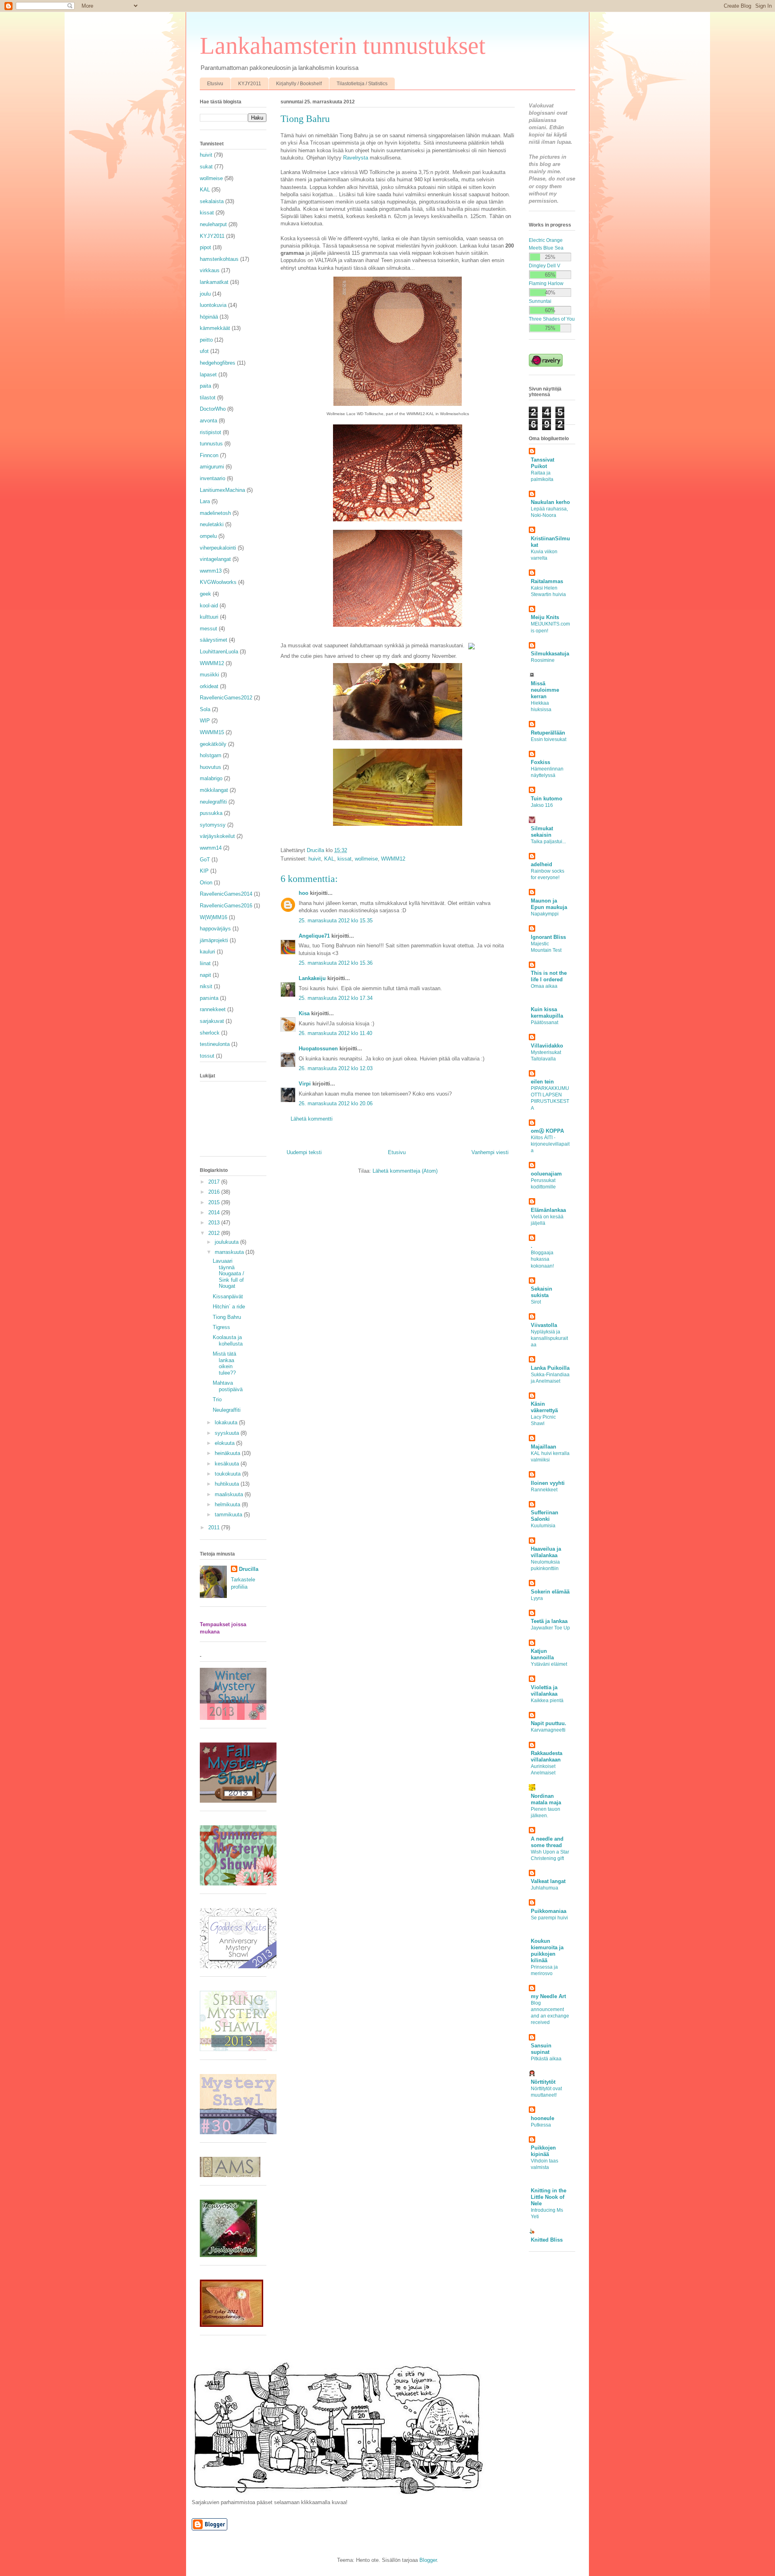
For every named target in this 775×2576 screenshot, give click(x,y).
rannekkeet (213, 1009)
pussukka (211, 813)
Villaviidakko (547, 1046)
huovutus (211, 767)
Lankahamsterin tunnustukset (343, 46)
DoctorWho (213, 409)
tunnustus (211, 444)
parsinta (209, 998)
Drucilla (249, 1569)
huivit (315, 859)
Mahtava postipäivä (228, 1386)
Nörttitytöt (543, 2082)
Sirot (536, 1302)
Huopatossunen (318, 1049)
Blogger (428, 2560)
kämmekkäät (215, 328)
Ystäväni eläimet (549, 1664)
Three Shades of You (552, 319)
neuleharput (213, 224)
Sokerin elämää (550, 1592)
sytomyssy (213, 825)
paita (205, 386)
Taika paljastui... (548, 842)
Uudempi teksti (304, 1152)
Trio (217, 1399)
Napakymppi (545, 914)
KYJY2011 (250, 84)
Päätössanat (545, 1022)
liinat (205, 963)
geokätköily (213, 744)
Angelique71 (314, 936)
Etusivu (215, 84)
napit (205, 975)
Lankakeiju (312, 978)
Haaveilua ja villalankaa (546, 1552)
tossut (207, 1056)
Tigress (221, 1327)
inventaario (213, 478)
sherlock (210, 1033)
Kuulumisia (543, 1526)
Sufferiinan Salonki (545, 1516)
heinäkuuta (228, 1453)
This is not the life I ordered (549, 976)
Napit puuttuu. (549, 1723)
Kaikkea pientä (547, 1701)
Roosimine (543, 660)
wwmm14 (211, 848)
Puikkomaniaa (549, 1911)
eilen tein (542, 1082)
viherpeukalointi (218, 548)
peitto (206, 340)
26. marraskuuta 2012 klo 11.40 (335, 1033)
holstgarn (211, 755)
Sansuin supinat (541, 2049)
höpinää (209, 317)
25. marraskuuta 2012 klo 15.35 (336, 921)
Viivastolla (544, 1325)
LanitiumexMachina (222, 490)
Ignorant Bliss (548, 937)
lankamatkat (214, 282)
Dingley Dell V (545, 266)
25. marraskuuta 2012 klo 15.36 (336, 963)
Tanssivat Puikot (542, 463)
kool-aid (209, 606)
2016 (215, 1192)
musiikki (209, 675)
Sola (205, 709)
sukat (206, 167)
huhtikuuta (228, 1484)
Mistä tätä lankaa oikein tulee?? (224, 1363)
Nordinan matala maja (546, 1799)
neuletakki (212, 524)
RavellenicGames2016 (226, 906)
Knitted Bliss (547, 2240)
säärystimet (214, 640)
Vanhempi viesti (490, 1152)
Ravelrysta (356, 158)
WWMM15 (212, 732)
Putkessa (541, 2125)
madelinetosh (215, 513)
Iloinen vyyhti (548, 1483)
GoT (205, 860)
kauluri (207, 952)
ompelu (208, 536)
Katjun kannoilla (542, 1654)
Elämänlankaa (548, 1210)
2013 (215, 1223)
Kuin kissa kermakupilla (547, 1013)
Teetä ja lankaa (549, 1621)
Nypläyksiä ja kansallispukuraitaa (549, 1338)
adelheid (541, 864)
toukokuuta (228, 1474)
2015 (215, 1202)
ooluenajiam (546, 1174)
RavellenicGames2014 (226, 894)
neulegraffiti (213, 802)
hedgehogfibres (218, 363)
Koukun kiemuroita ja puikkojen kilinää (547, 1951)
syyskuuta (228, 1433)
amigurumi (212, 467)
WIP (205, 721)
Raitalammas (547, 581)
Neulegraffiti (227, 1410)
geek (205, 594)
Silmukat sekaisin (542, 832)
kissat (345, 859)
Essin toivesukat (549, 739)
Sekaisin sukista (541, 1292)
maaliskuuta (230, 1494)
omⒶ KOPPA (547, 1131)
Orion (206, 883)
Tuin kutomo (547, 799)
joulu (205, 294)
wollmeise (366, 859)
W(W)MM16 (214, 917)
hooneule (542, 2118)
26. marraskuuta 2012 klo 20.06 (336, 1103)
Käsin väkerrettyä (544, 1407)
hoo (304, 893)
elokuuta (225, 1443)
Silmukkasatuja (550, 654)
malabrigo (211, 778)
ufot (204, 351)
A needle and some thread (547, 1842)
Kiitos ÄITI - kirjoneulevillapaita (550, 1144)
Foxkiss (540, 762)
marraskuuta (230, 1252)
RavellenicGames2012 (226, 698)
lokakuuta (227, 1422)
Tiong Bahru (227, 1317)
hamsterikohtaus (219, 259)
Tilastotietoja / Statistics (362, 84)
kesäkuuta (228, 1464)
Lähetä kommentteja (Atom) (405, 1171)
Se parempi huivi (549, 1918)
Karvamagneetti (548, 1730)
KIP (204, 871)
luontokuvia (213, 305)
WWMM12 (393, 859)
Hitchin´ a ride (229, 1307)
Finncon (209, 455)
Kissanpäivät (228, 1296)
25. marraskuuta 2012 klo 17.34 (336, 998)
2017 (215, 1182)
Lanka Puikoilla (550, 1368)
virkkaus (210, 270)
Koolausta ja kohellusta (228, 1340)
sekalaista (212, 201)
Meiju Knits (545, 617)
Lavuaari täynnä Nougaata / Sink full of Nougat (228, 1273)
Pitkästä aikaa (546, 2059)
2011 (215, 1527)
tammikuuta (229, 1515)
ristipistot (211, 432)
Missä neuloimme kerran (545, 690)
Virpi (305, 1084)
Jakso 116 (542, 805)
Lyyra (537, 1598)
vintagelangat (215, 559)
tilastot (208, 398)
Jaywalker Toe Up (550, 1628)
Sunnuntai (540, 301)
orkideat (209, 686)
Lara (205, 501)
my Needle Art (548, 1996)
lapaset (208, 375)
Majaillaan (544, 1447)
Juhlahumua (545, 1888)
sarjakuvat (212, 1021)
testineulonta (215, 1044)
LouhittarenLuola (219, 652)
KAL (329, 859)
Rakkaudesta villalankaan (547, 1756)
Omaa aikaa (544, 986)
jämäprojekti (214, 940)
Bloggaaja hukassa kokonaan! (542, 1259)
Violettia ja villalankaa (544, 1691)
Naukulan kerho (550, 502)
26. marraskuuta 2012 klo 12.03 (336, 1068)
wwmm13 (211, 571)
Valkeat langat (548, 1881)
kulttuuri (209, 617)
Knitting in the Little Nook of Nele (549, 2197)
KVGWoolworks (218, 582)
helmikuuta (228, 1504)
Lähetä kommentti (312, 1119)
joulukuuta (227, 1242)
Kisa (304, 1013)
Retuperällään (548, 733)
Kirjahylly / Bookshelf (299, 84)
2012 (215, 1233)
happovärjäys (215, 929)
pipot (205, 247)
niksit (206, 986)
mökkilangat (214, 790)
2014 (215, 1212)
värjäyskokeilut (217, 836)
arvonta (208, 421)
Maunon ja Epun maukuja (549, 904)
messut (208, 629)
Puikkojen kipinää (543, 2151)
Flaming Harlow (546, 283)
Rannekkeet (544, 1490)
